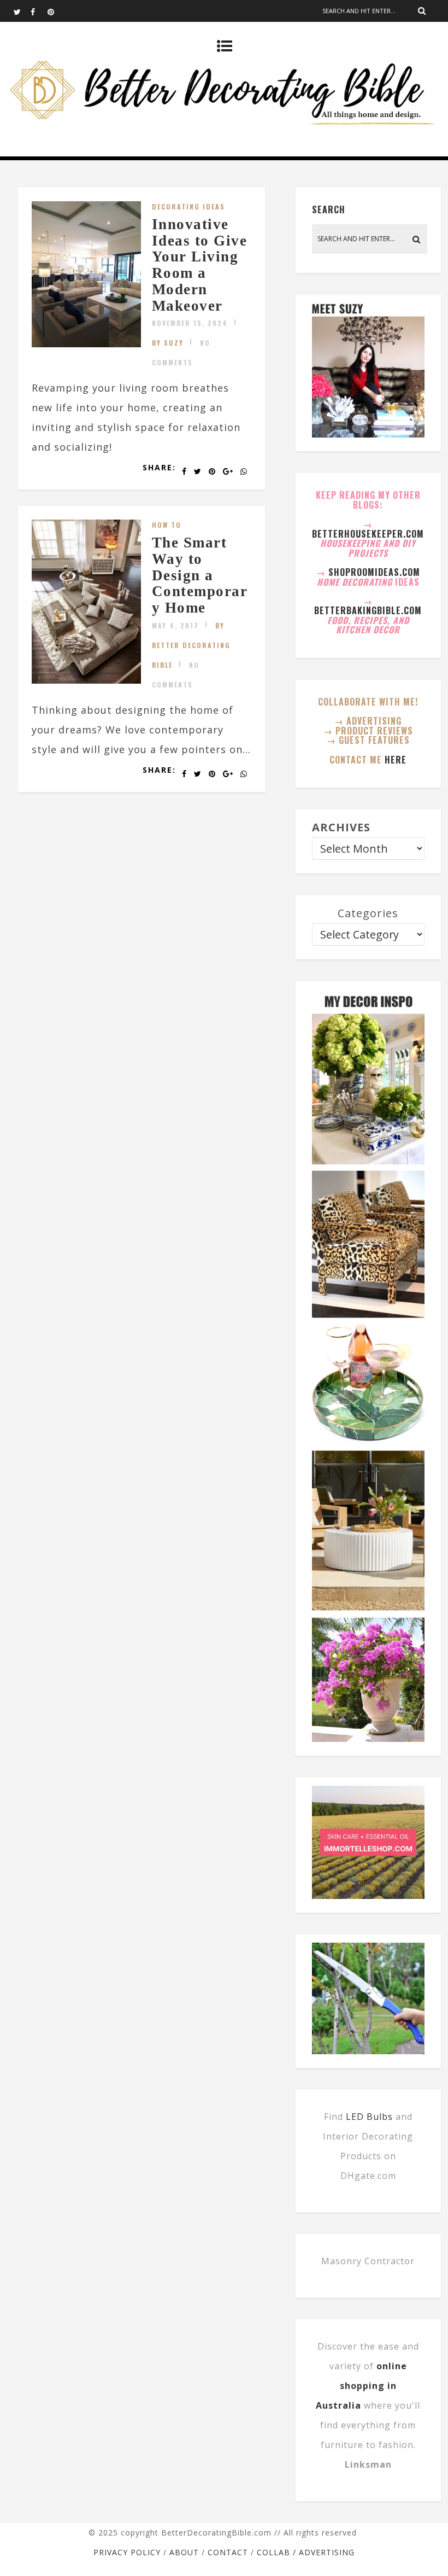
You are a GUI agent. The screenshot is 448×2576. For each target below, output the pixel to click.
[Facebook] (39, 11)
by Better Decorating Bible (191, 645)
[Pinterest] (56, 11)
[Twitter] (22, 11)
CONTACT (228, 2552)
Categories (368, 913)
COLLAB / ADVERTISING (306, 2552)
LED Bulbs (369, 2117)
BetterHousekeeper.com (368, 534)
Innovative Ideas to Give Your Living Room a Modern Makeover (200, 265)
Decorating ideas (188, 206)
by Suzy (168, 343)
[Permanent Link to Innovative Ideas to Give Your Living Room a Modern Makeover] (86, 343)
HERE (396, 760)
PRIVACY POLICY (127, 2552)
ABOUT (184, 2552)
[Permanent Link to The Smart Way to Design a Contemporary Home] (86, 680)
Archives (341, 827)
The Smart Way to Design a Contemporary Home (200, 575)
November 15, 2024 (190, 323)
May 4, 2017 (175, 625)
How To (167, 525)
